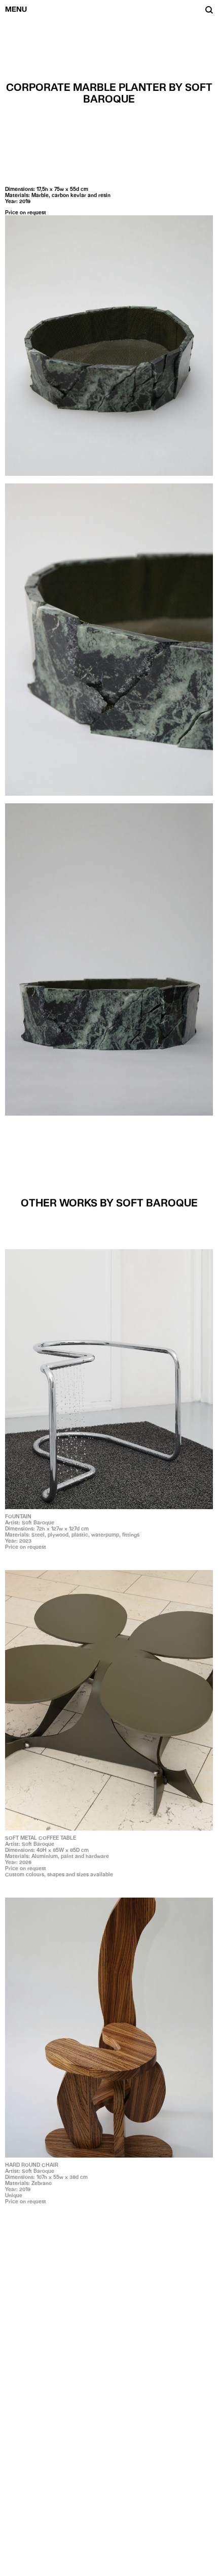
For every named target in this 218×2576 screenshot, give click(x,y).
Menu (16, 9)
